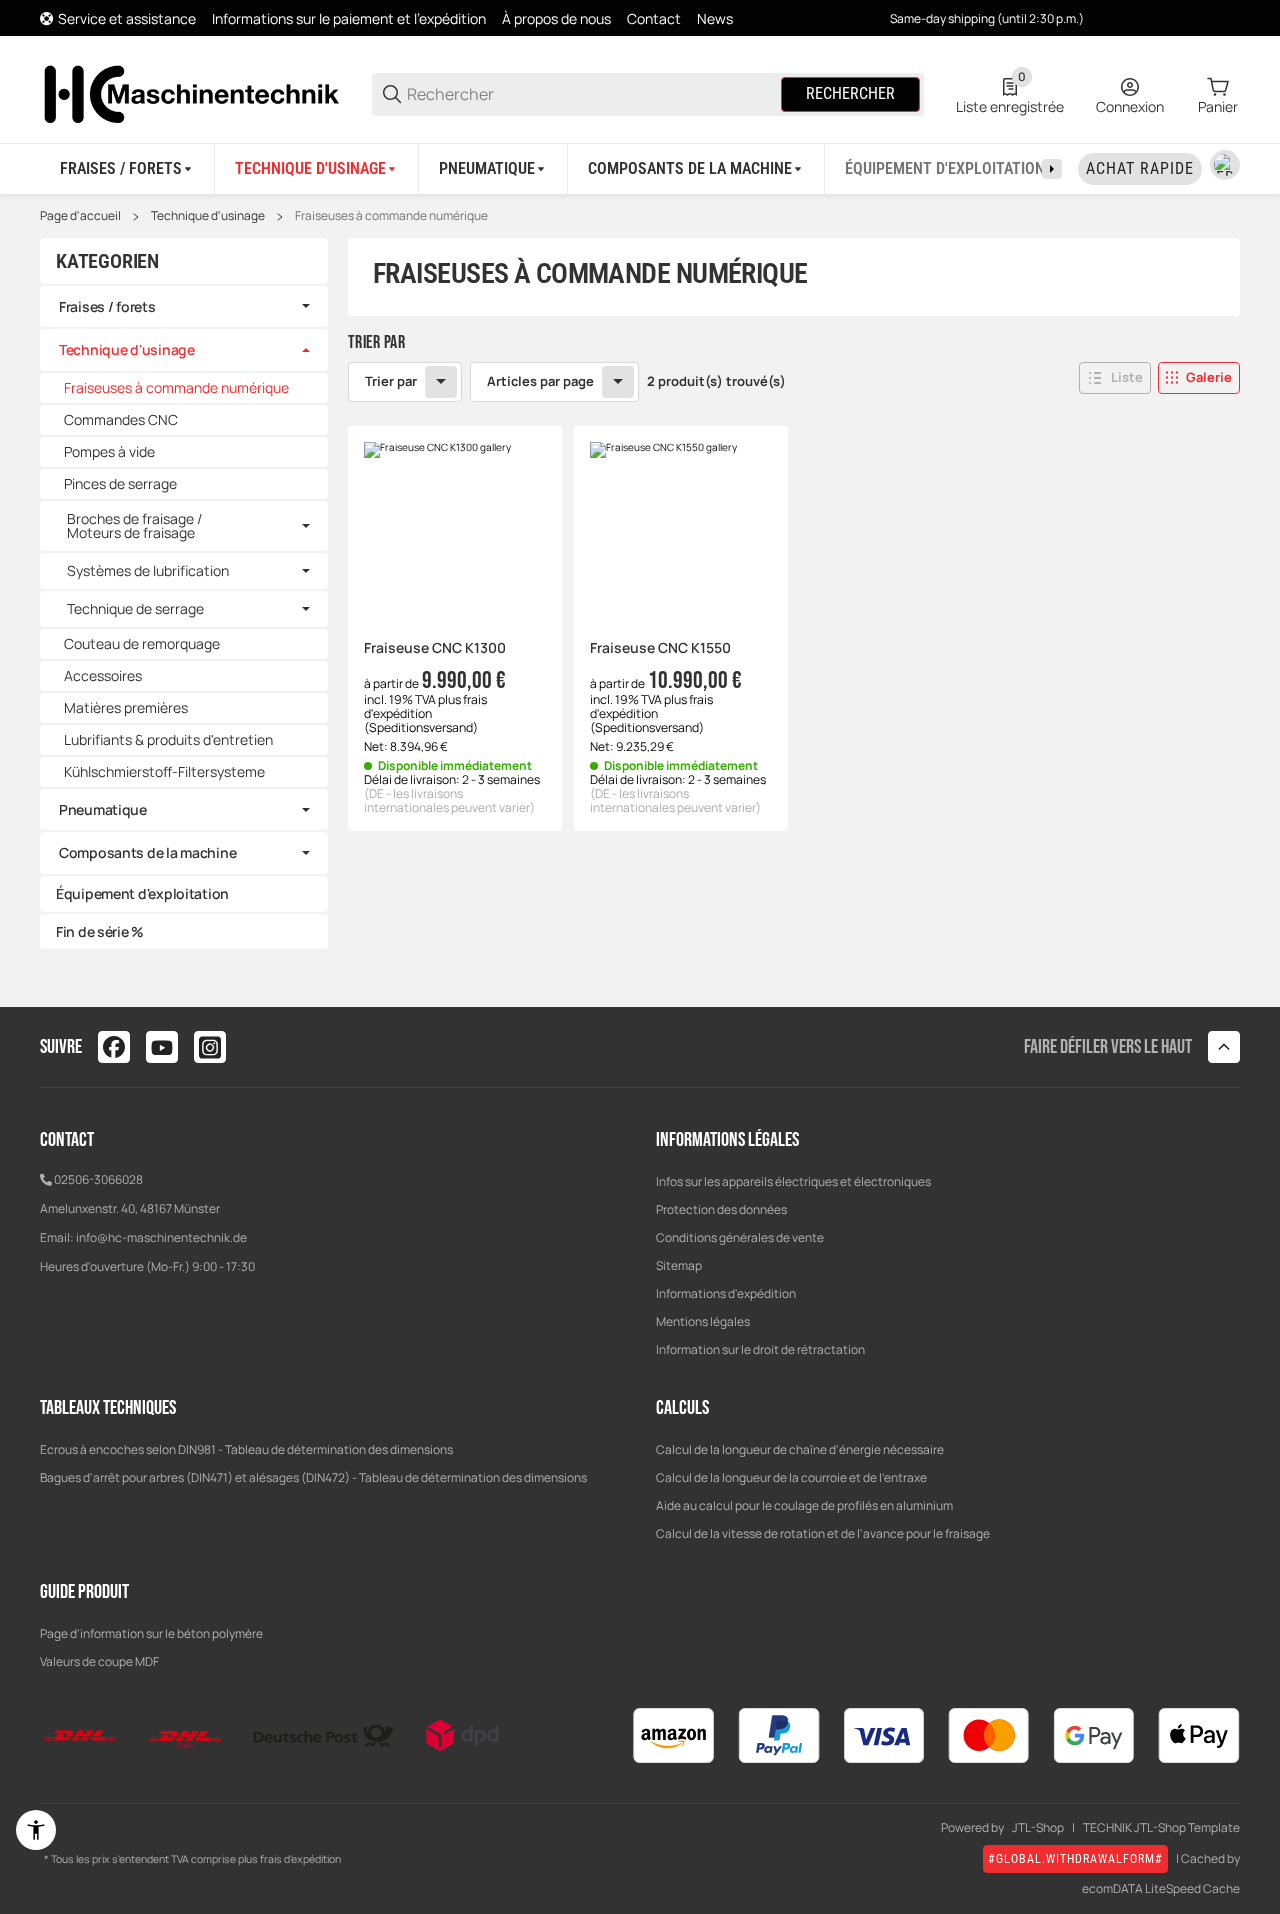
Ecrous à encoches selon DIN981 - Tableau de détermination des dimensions (246, 1449)
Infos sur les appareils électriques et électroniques (793, 1181)
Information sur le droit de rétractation (760, 1349)
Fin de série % (100, 931)
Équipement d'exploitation (142, 893)
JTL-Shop (1038, 1828)
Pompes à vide (109, 451)
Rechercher (850, 93)
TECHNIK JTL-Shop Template (1161, 1828)
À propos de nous (556, 18)
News (715, 18)
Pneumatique (103, 809)
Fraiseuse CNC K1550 (660, 648)
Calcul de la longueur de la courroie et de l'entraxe (791, 1477)
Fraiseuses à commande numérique (391, 216)
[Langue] (1225, 165)
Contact (654, 18)
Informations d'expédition (726, 1293)
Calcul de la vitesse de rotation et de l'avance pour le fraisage (823, 1533)
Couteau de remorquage (142, 643)
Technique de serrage (135, 609)
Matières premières (126, 707)
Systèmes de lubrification (148, 571)
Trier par (391, 381)
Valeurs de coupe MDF (99, 1661)
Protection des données (721, 1209)
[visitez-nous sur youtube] (162, 1047)
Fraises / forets (107, 306)
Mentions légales (703, 1321)
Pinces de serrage (120, 483)
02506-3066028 (98, 1179)
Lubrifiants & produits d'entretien (168, 739)
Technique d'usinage (208, 216)
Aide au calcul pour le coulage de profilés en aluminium (804, 1505)
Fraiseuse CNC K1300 (435, 648)
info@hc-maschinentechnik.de (161, 1237)
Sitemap (679, 1265)
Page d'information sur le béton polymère (151, 1633)
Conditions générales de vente (740, 1237)
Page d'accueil (80, 216)
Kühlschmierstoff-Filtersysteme (164, 771)
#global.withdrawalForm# (1075, 1859)
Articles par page (540, 381)
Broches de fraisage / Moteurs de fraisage (134, 526)
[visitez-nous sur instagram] (210, 1047)
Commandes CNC (121, 419)
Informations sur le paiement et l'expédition (349, 18)
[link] (184, 307)
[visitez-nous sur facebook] (114, 1047)
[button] (1115, 378)
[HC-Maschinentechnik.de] (190, 92)
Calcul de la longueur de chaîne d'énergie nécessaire (800, 1449)
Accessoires (103, 675)
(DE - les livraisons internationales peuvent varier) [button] (449, 800)
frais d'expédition (425, 706)
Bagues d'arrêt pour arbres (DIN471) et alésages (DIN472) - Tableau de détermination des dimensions (313, 1477)
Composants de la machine (147, 852)
